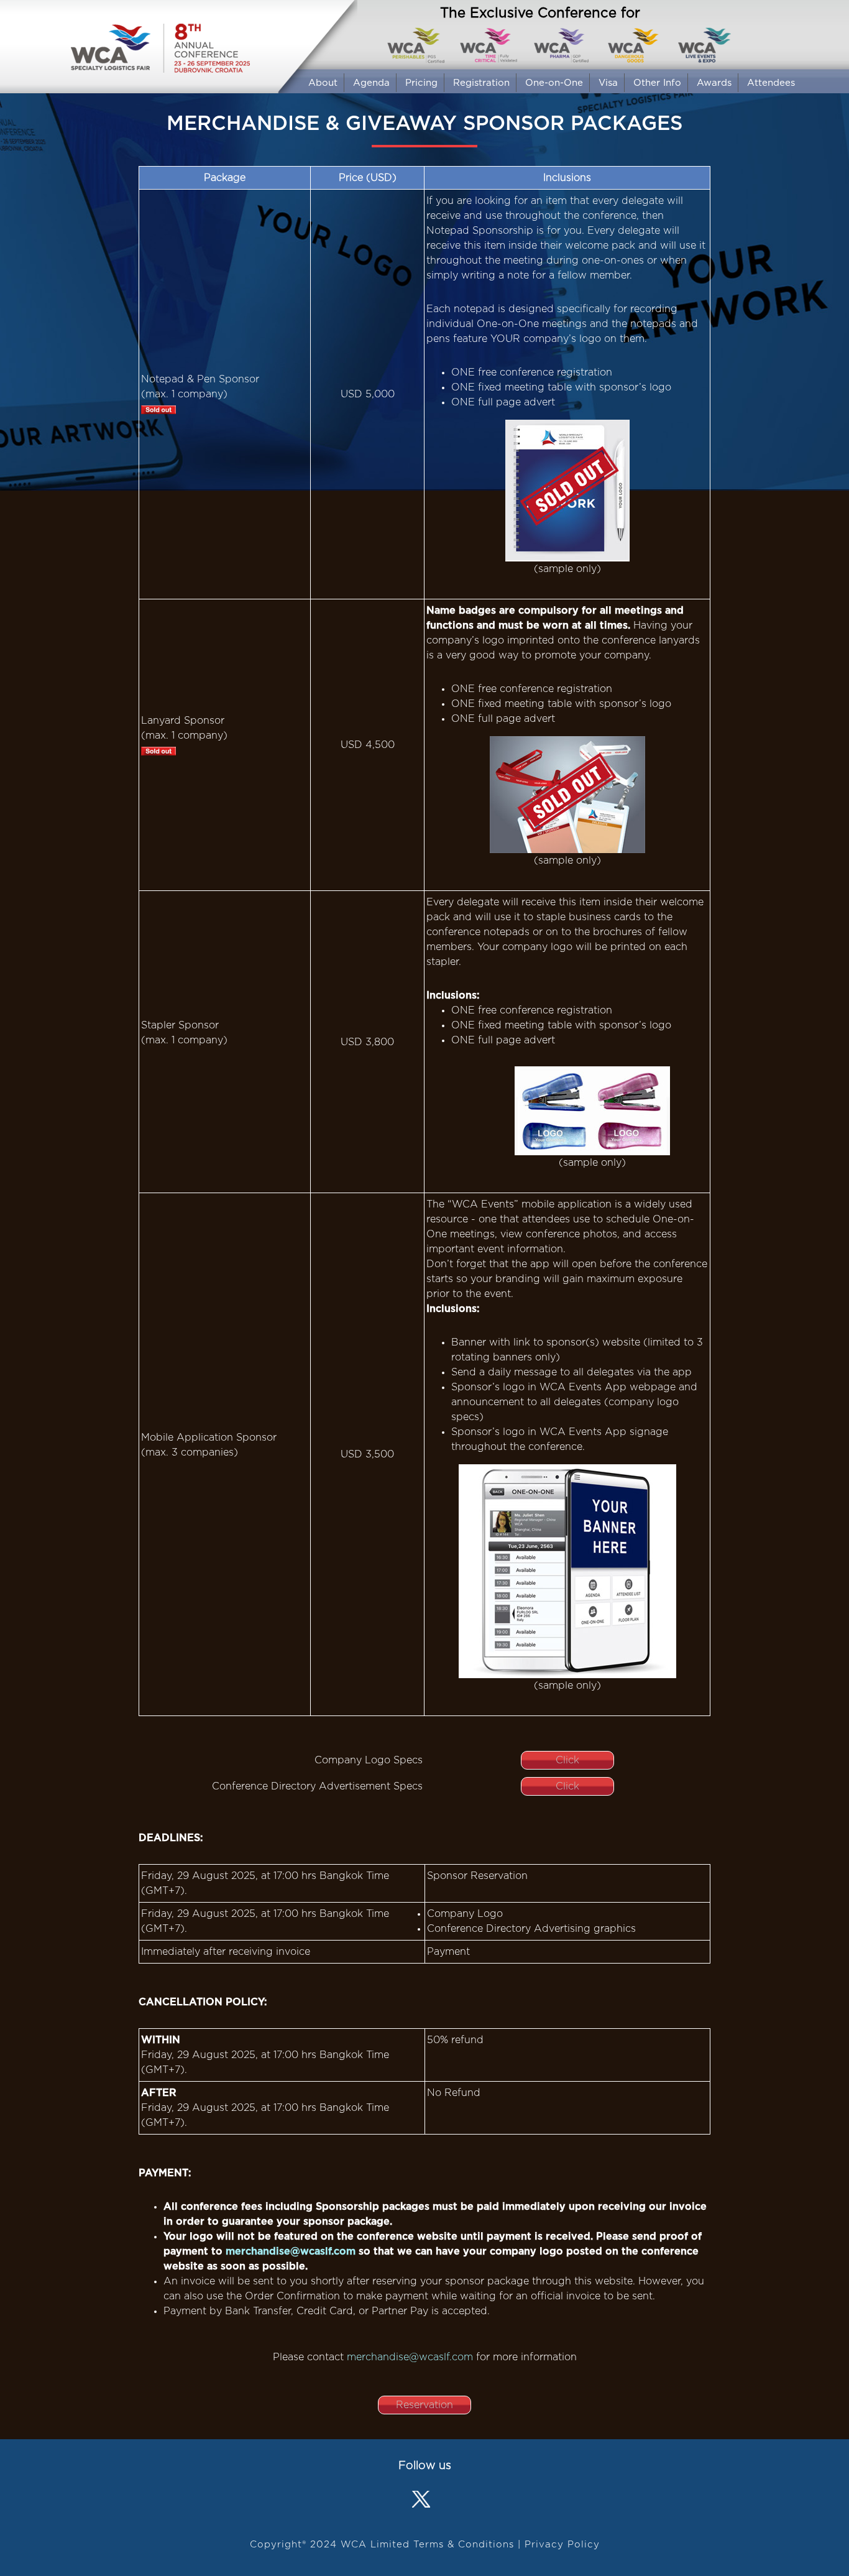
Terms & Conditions (464, 2545)
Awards (714, 83)
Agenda (371, 83)
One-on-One (554, 83)
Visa (608, 83)
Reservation (424, 2405)
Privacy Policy (562, 2545)
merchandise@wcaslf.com (292, 2251)
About (323, 83)
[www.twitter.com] (422, 2501)
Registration (481, 83)
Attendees (771, 83)
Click (567, 1760)
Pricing (421, 83)
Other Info (657, 83)
